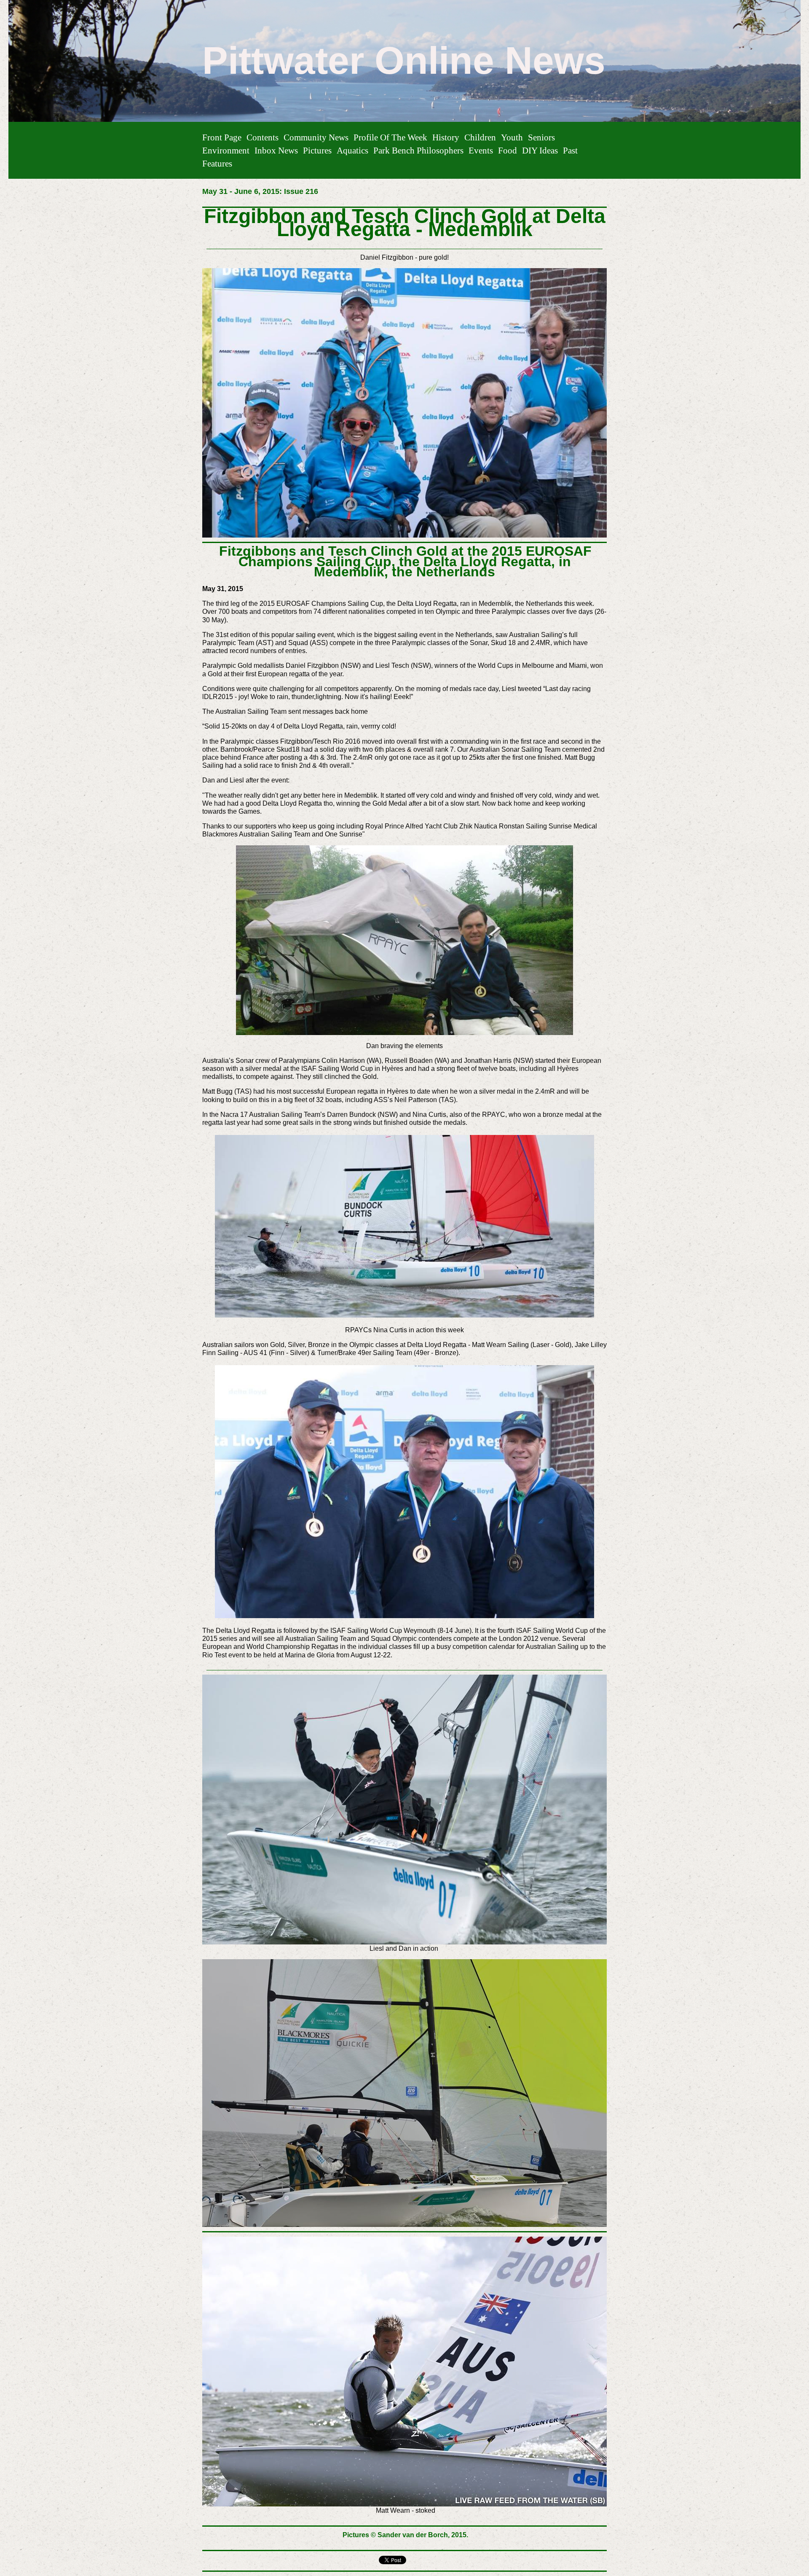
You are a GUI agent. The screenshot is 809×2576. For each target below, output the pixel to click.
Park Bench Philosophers (418, 150)
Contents (263, 137)
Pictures (317, 150)
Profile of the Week (390, 137)
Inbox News (276, 150)
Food (508, 150)
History (446, 137)
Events (481, 150)
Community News (316, 137)
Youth (512, 137)
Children (480, 137)
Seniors (541, 137)
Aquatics (352, 150)
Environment (226, 150)
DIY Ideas (540, 150)
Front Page (222, 137)
